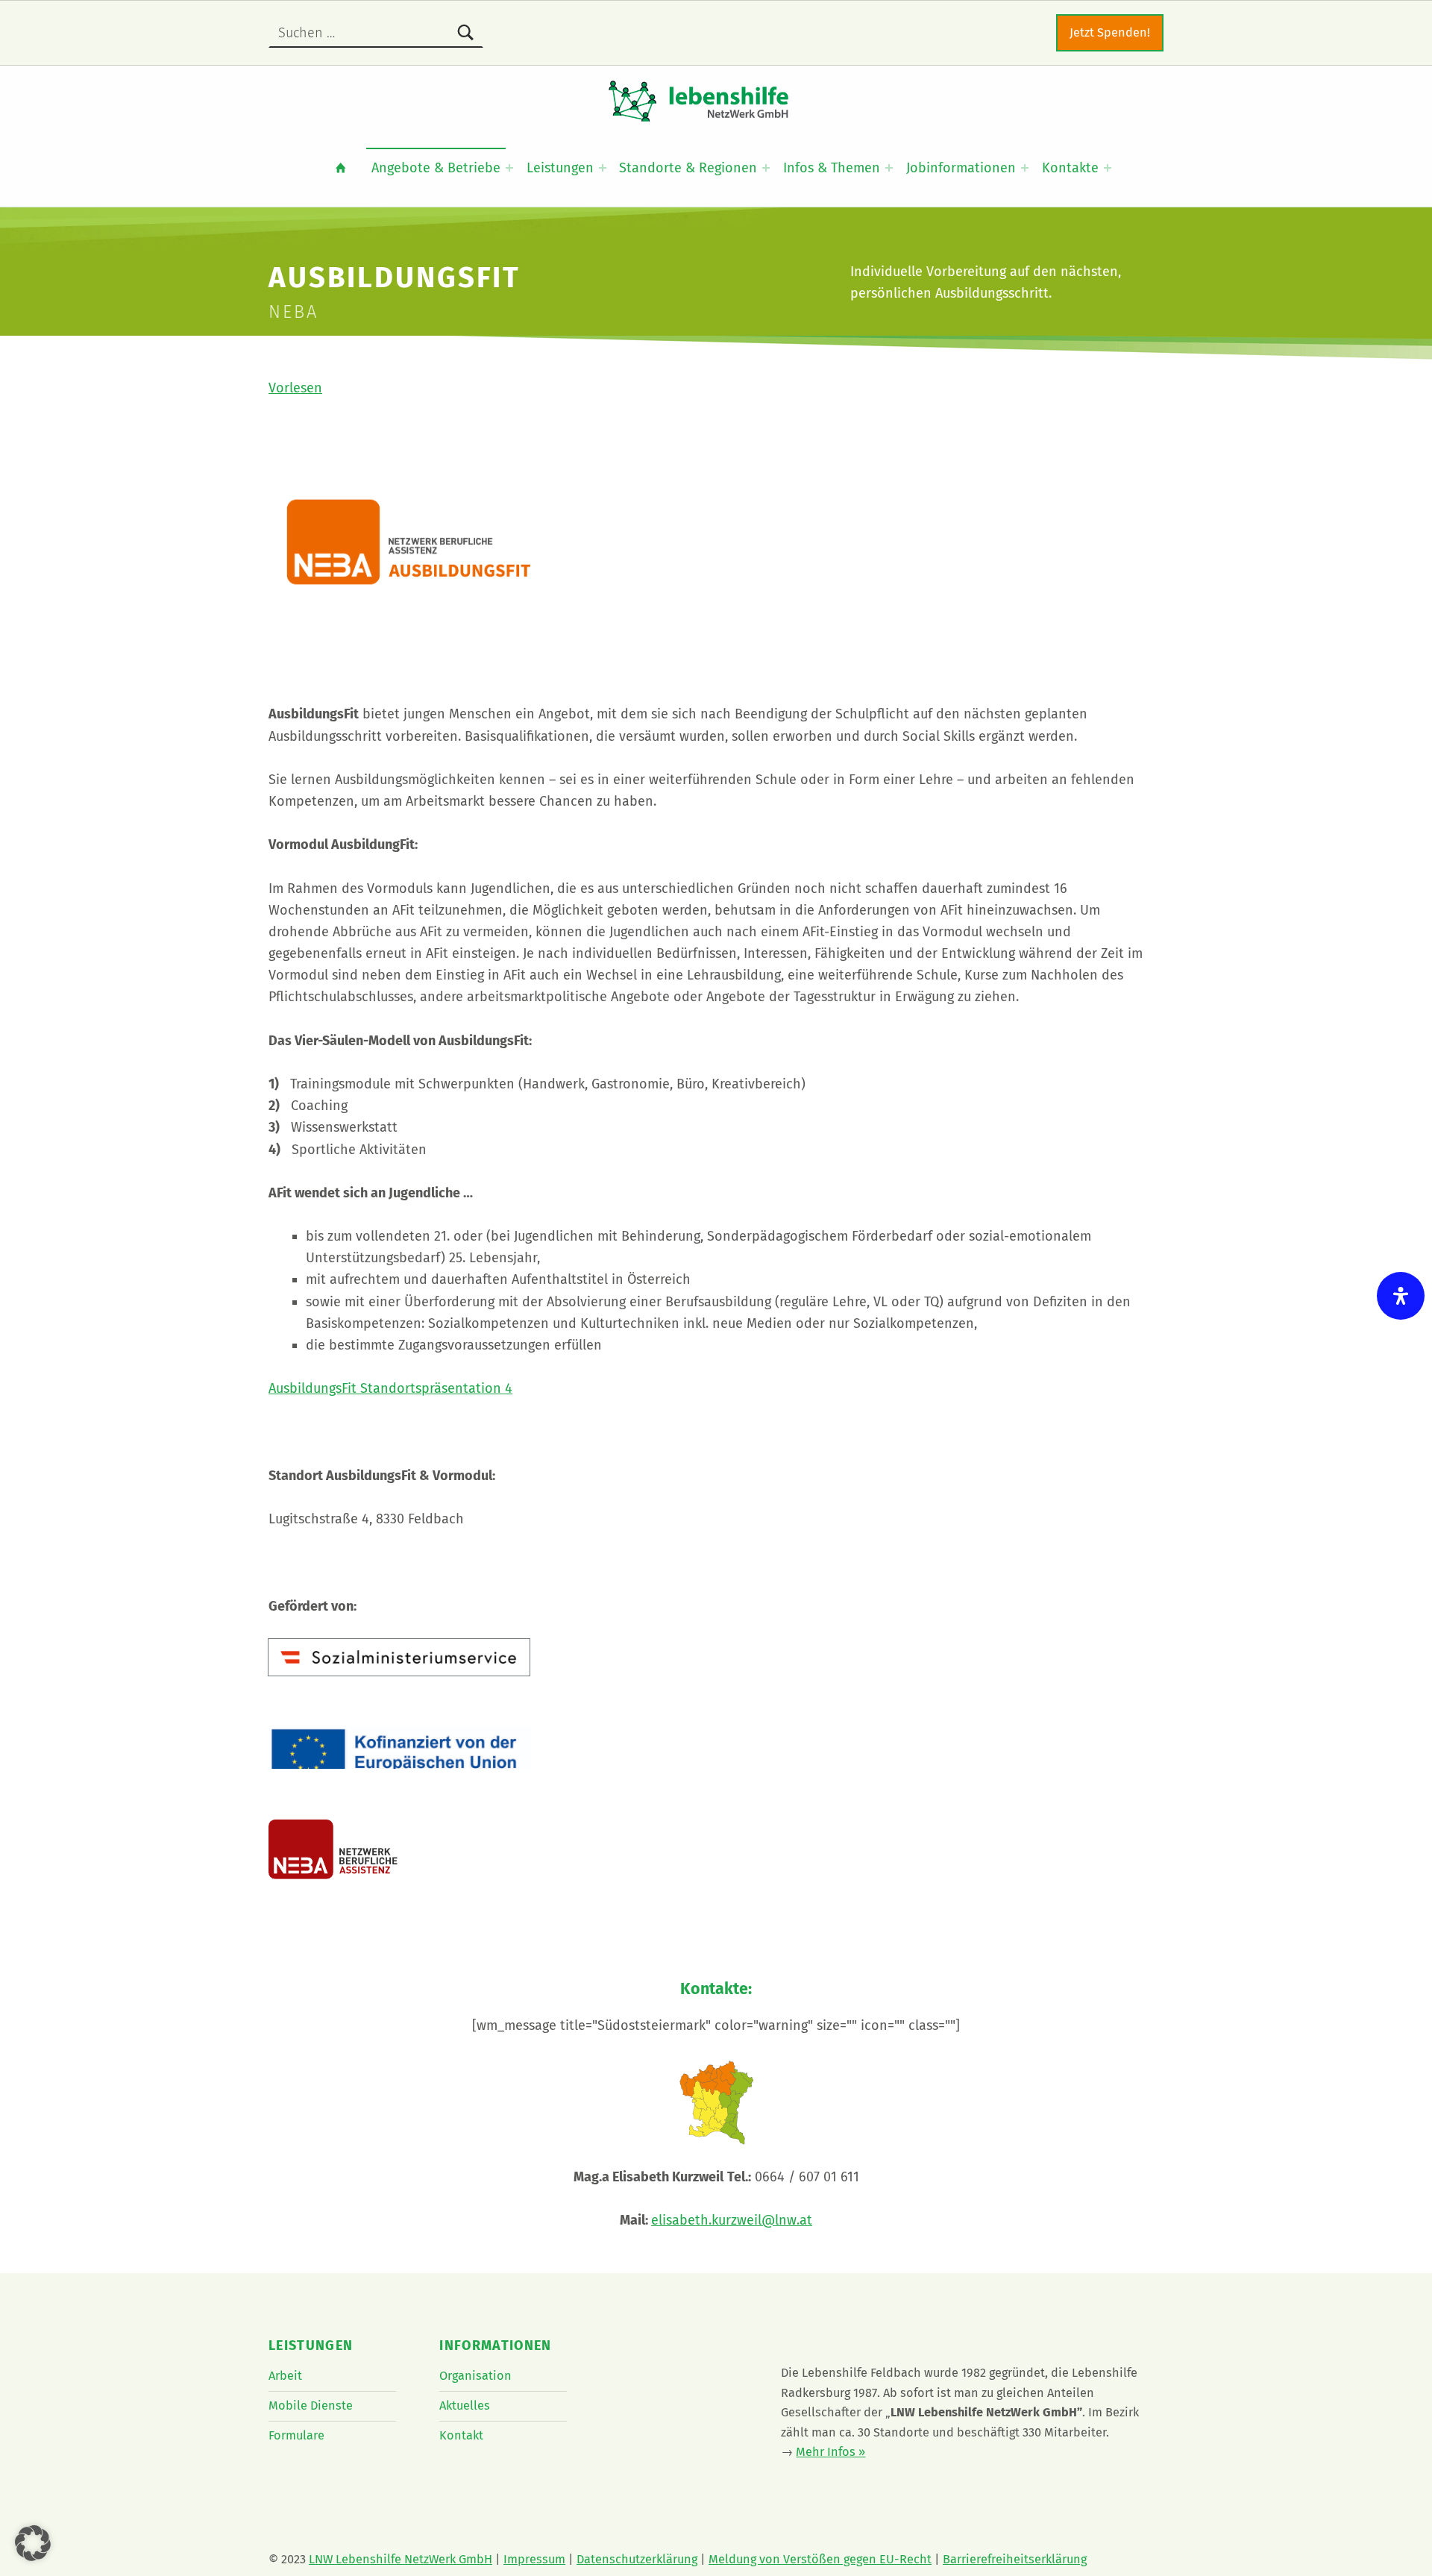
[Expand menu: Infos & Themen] (889, 168)
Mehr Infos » (830, 2452)
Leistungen (560, 168)
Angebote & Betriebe (436, 168)
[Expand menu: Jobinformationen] (1025, 168)
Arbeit (285, 2376)
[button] (33, 2543)
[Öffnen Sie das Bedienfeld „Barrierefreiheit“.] (1401, 1296)
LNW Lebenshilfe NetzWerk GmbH (401, 2559)
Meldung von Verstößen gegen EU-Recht (820, 2559)
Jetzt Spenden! (1110, 32)
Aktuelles (465, 2406)
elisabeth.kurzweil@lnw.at (732, 2220)
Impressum (534, 2559)
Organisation (475, 2376)
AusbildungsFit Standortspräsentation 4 (390, 1388)
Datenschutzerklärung (637, 2559)
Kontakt (461, 2435)
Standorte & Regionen (688, 168)
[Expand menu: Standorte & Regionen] (766, 168)
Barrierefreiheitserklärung (1015, 2559)
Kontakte (1070, 168)
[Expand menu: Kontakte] (1108, 168)
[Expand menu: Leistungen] (603, 168)
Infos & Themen (832, 168)
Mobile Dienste (311, 2406)
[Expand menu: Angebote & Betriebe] (509, 168)
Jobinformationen (961, 168)
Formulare (296, 2435)
